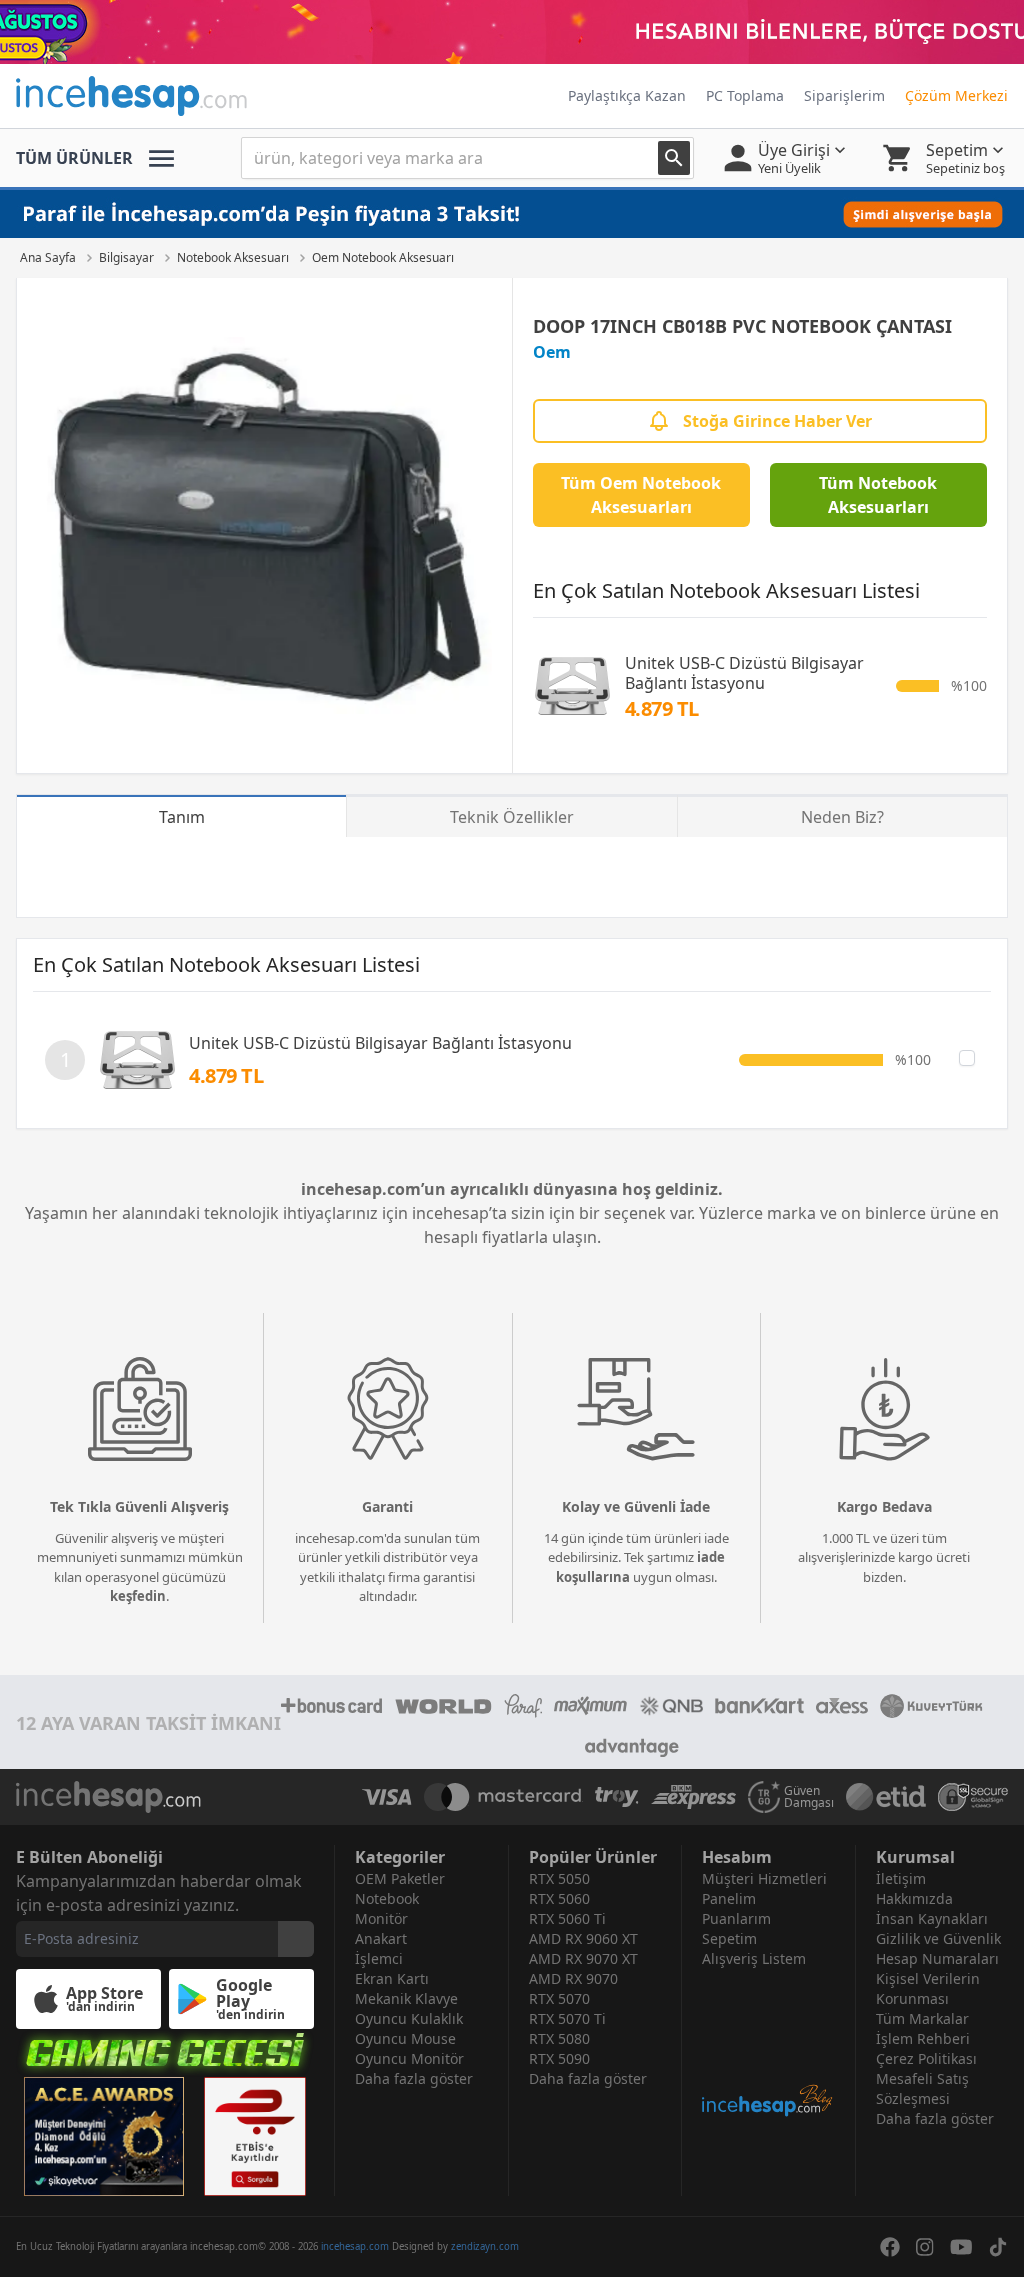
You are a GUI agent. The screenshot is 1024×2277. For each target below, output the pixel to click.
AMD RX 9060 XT (583, 1938)
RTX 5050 (559, 1878)
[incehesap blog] (768, 2043)
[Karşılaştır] (967, 1058)
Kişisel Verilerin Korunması (928, 1988)
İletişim (901, 1878)
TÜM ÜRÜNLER (74, 158)
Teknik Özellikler (512, 817)
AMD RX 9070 (573, 1978)
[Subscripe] (296, 1939)
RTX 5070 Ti (567, 2018)
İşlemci (379, 1958)
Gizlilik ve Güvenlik (938, 1938)
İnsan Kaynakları (932, 1918)
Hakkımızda (914, 1898)
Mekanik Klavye (406, 1998)
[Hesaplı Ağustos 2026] (512, 32)
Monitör (381, 1918)
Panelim (729, 1898)
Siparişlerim (844, 95)
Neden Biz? (842, 817)
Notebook (387, 1898)
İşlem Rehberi (923, 2038)
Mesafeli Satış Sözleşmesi (922, 2088)
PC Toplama (745, 95)
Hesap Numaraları (937, 1958)
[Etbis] (255, 2136)
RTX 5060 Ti (567, 1918)
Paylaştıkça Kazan (627, 95)
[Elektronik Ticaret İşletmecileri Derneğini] (886, 1797)
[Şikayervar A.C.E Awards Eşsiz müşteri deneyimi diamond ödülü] (104, 2136)
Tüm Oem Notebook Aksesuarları (641, 495)
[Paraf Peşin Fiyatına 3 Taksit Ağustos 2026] (512, 214)
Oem (552, 352)
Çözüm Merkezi (956, 95)
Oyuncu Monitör (409, 2058)
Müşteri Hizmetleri (764, 1878)
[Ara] (674, 158)
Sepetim (729, 1938)
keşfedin (138, 1596)
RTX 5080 (559, 2038)
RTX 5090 (559, 2058)
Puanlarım (736, 1918)
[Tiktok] (998, 2247)
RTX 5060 (559, 1898)
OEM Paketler (400, 1878)
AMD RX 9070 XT (583, 1958)
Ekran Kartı (392, 1978)
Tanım (182, 817)
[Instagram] (925, 2247)
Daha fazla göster (414, 2078)
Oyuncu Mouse (405, 2038)
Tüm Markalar (922, 2018)
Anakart (381, 1938)
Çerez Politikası (926, 2058)
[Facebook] (890, 2247)
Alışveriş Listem (754, 1958)
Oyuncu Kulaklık (409, 2018)
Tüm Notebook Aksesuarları (878, 495)
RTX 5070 (559, 1998)
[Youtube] (961, 2247)
